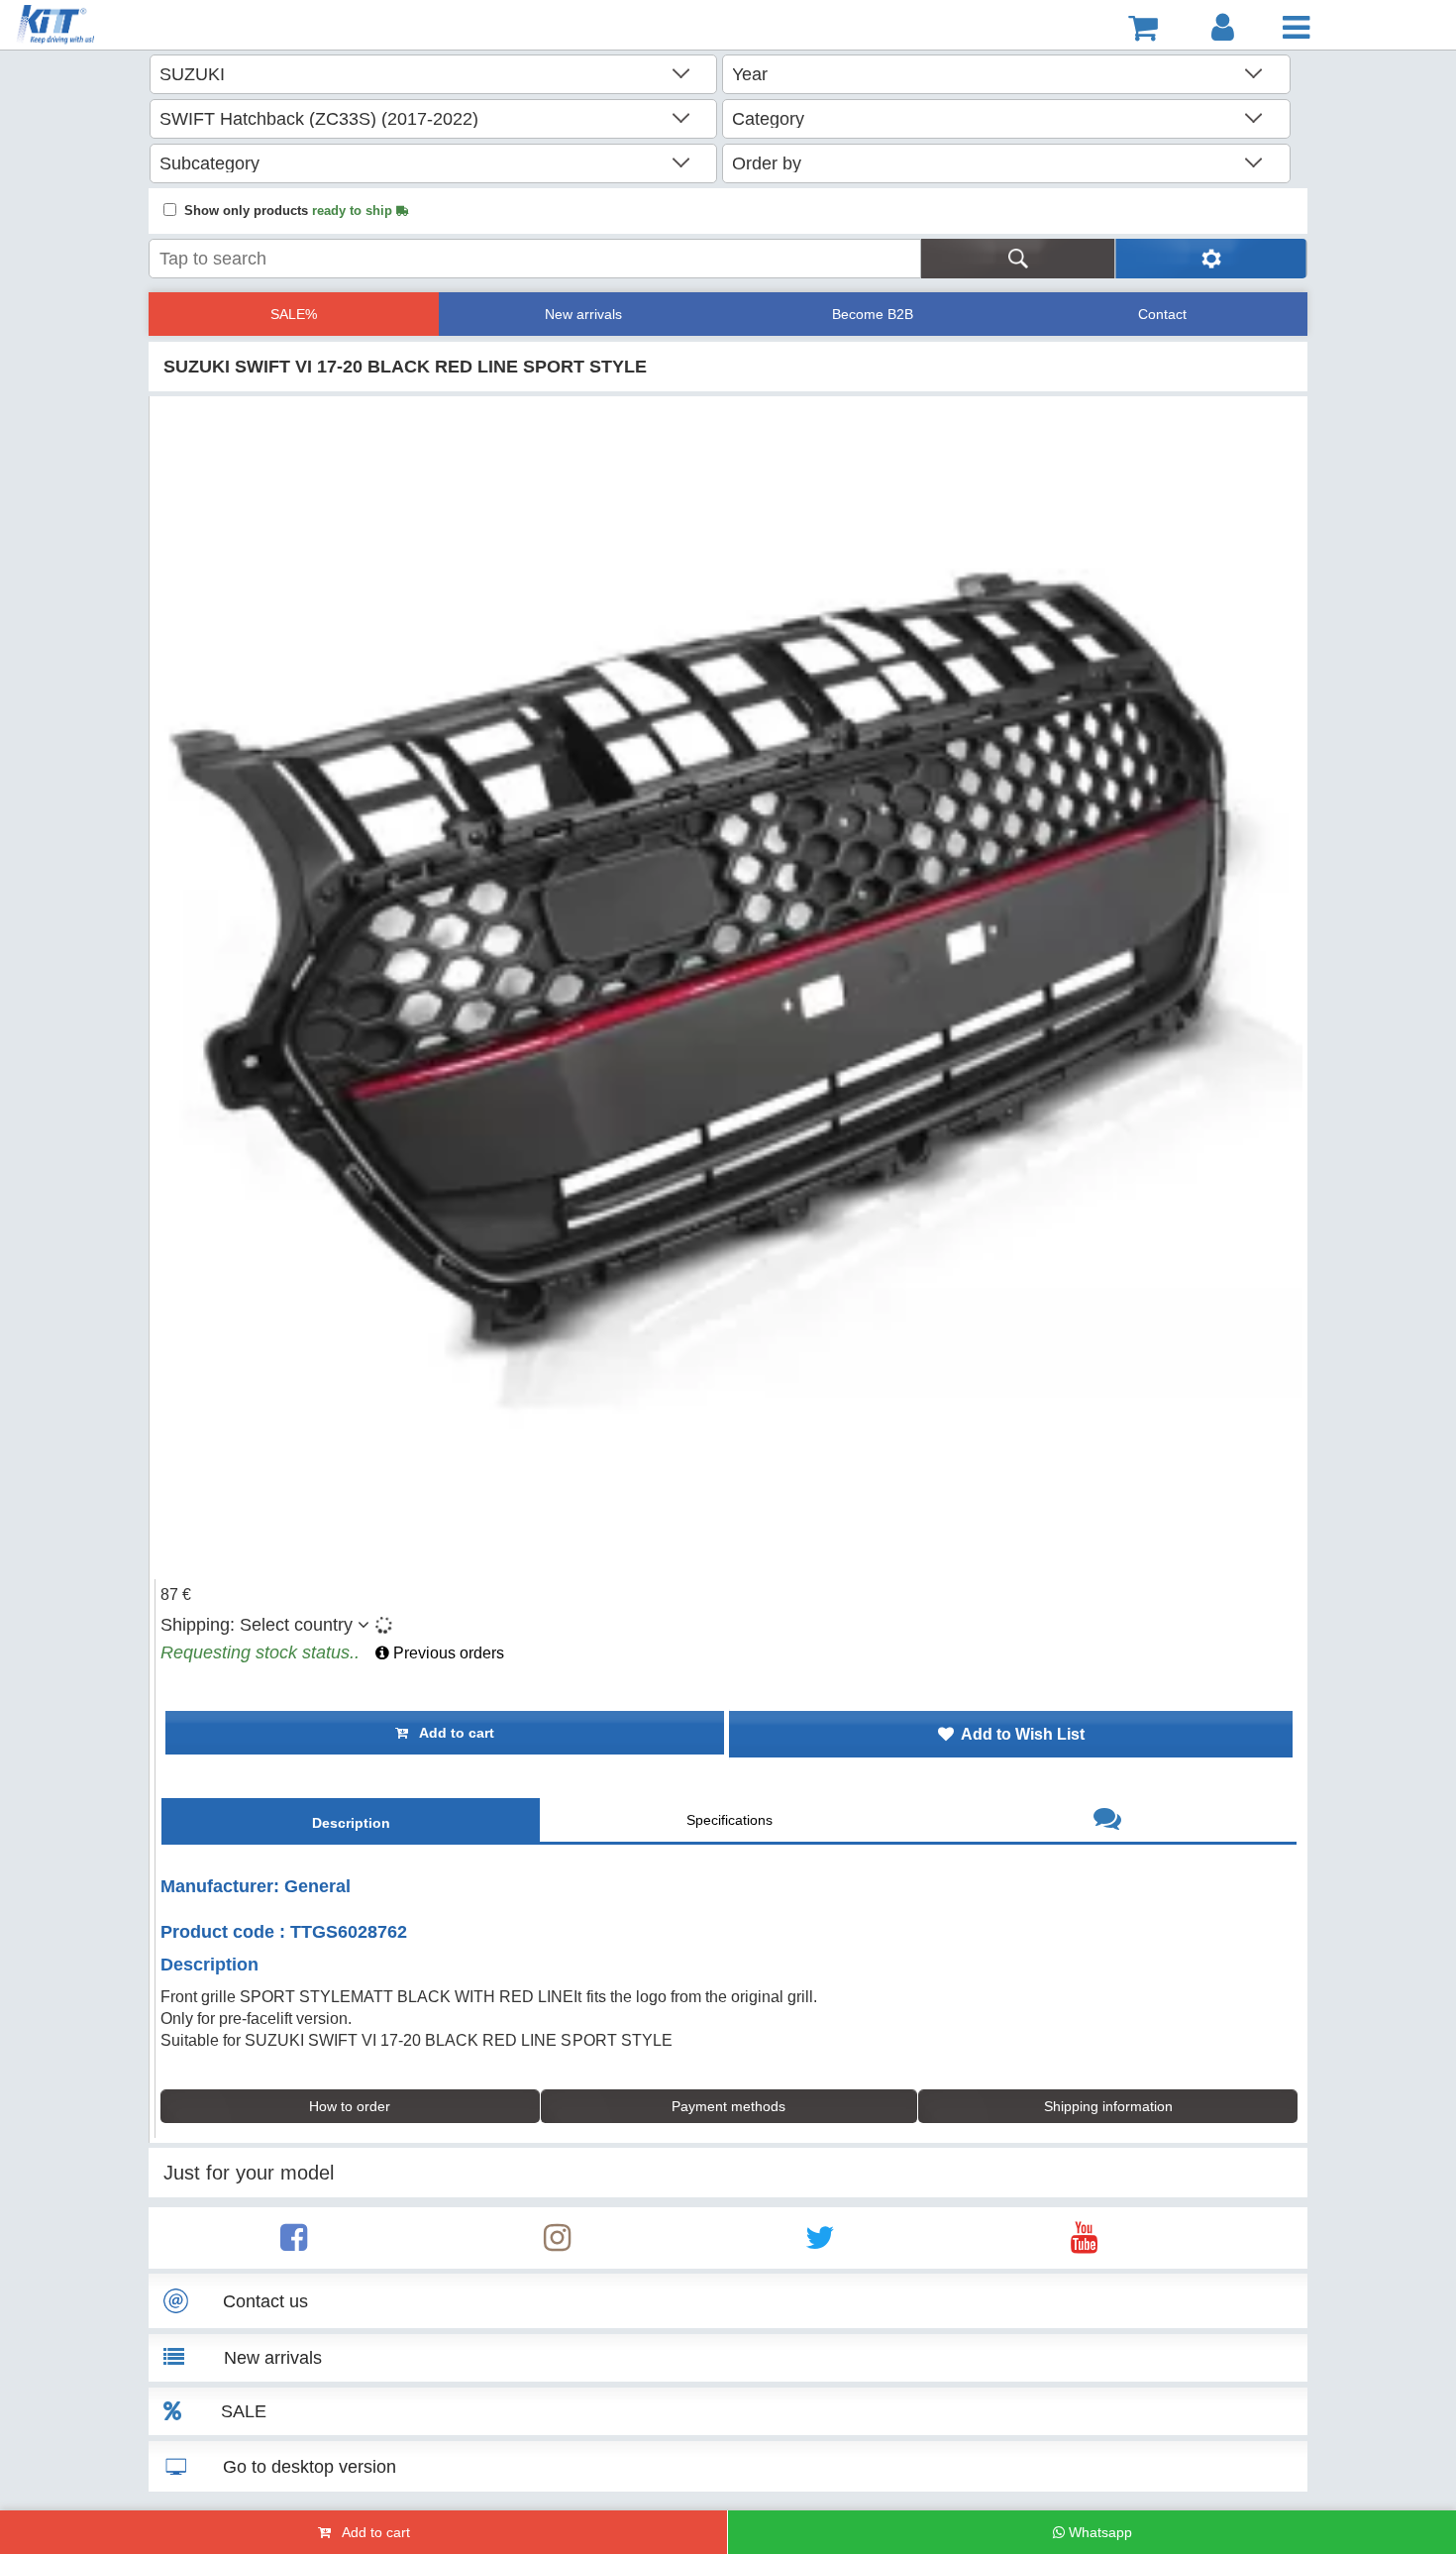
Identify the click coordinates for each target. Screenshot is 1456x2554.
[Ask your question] (1107, 1821)
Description (351, 1823)
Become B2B (873, 314)
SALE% (294, 314)
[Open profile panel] (1223, 28)
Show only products (290, 211)
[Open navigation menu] (1296, 28)
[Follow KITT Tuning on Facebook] (294, 2243)
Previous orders (447, 1653)
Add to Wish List (1019, 1734)
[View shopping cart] (1143, 28)
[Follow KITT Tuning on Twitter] (820, 2243)
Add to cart (451, 1733)
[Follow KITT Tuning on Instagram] (557, 2243)
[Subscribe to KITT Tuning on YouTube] (1084, 2243)
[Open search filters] (1211, 259)
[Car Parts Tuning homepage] (121, 27)
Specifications (729, 1820)
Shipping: (257, 1625)
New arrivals (583, 314)
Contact (1162, 314)
